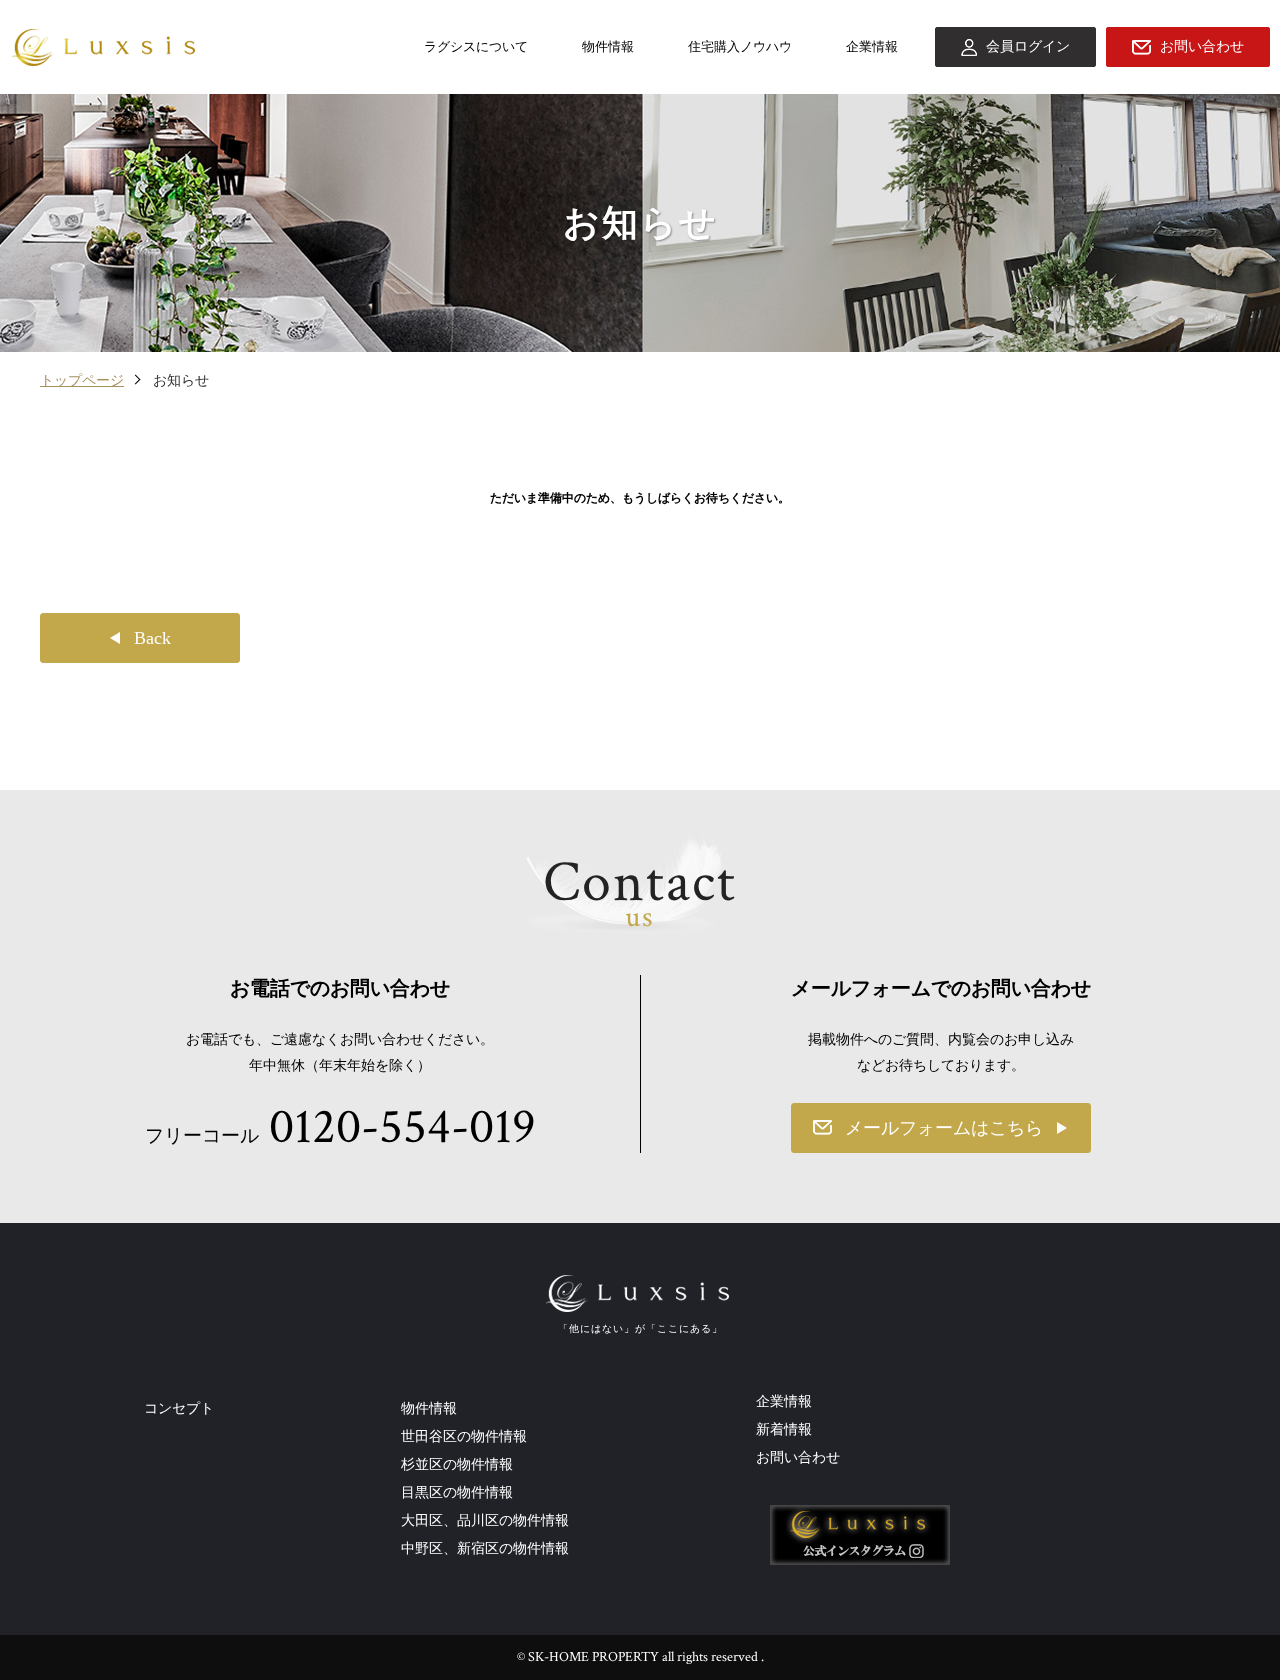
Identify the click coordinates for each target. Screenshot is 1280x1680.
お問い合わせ (798, 1457)
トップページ (82, 380)
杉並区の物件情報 (457, 1464)
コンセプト (179, 1408)
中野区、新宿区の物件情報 (485, 1548)
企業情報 (872, 46)
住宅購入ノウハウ (740, 46)
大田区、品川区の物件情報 (485, 1520)
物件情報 (608, 46)
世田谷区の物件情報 (464, 1436)
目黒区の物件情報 (457, 1492)
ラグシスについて (476, 46)
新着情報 (784, 1429)
